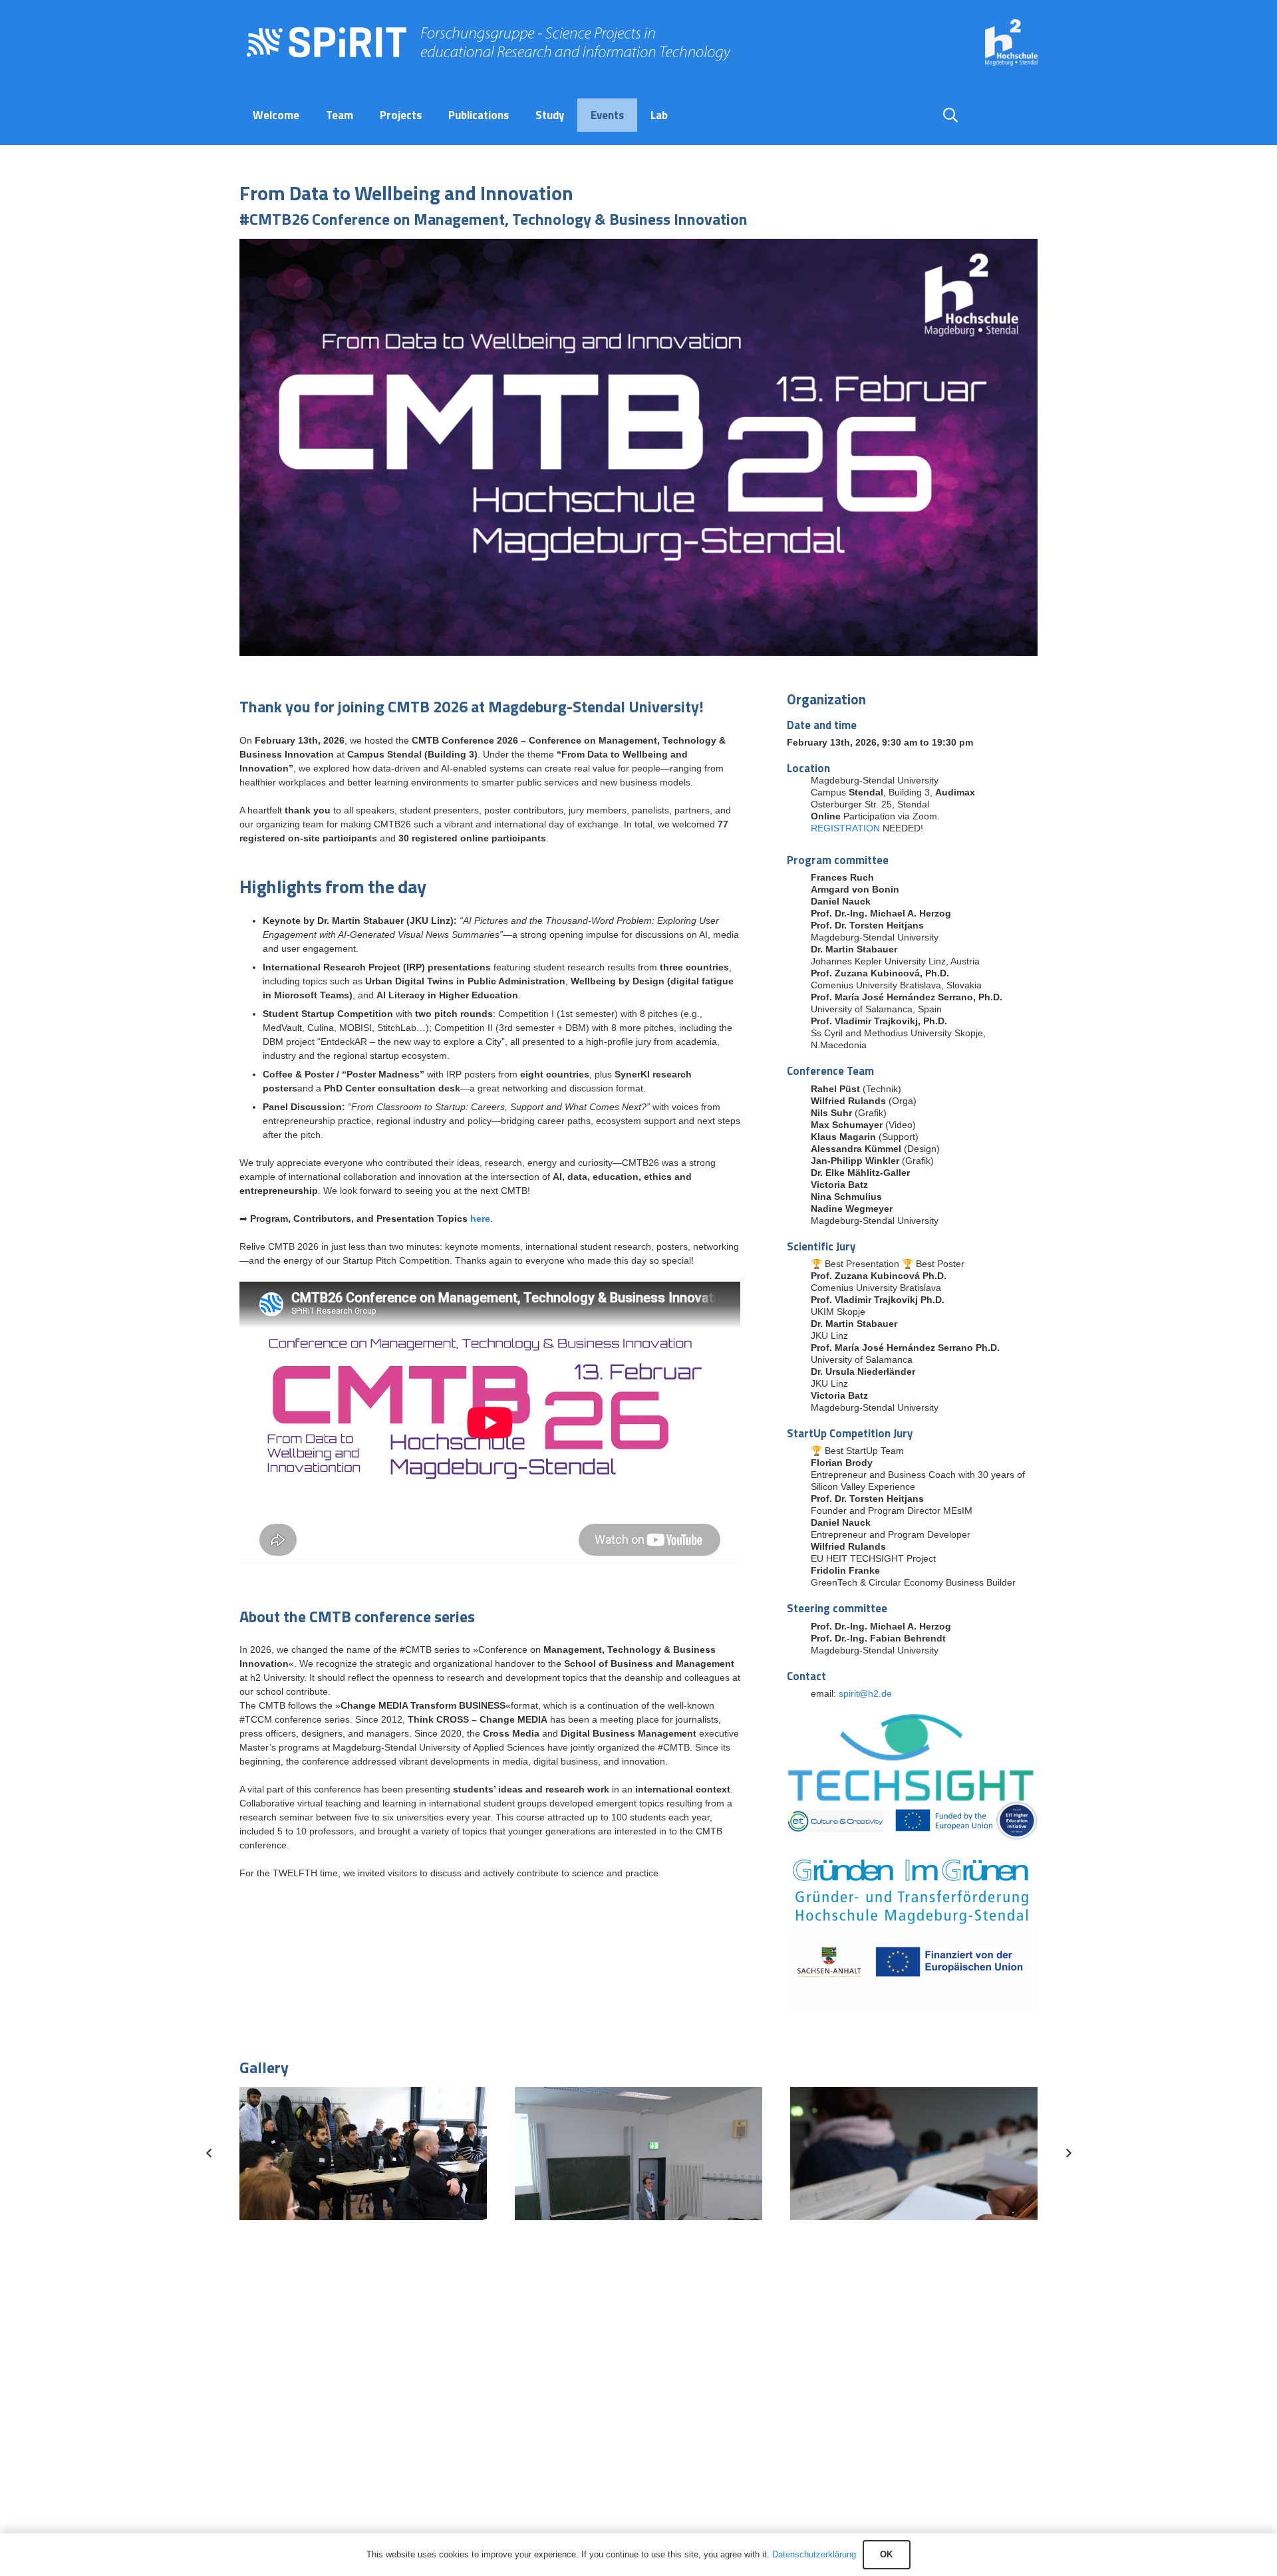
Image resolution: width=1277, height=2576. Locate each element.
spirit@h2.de (865, 1693)
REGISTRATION (845, 828)
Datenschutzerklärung (814, 2554)
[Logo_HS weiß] (1011, 43)
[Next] (1068, 2153)
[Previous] (209, 2153)
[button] (950, 115)
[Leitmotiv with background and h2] (638, 447)
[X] (1028, 115)
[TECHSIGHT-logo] (912, 1757)
